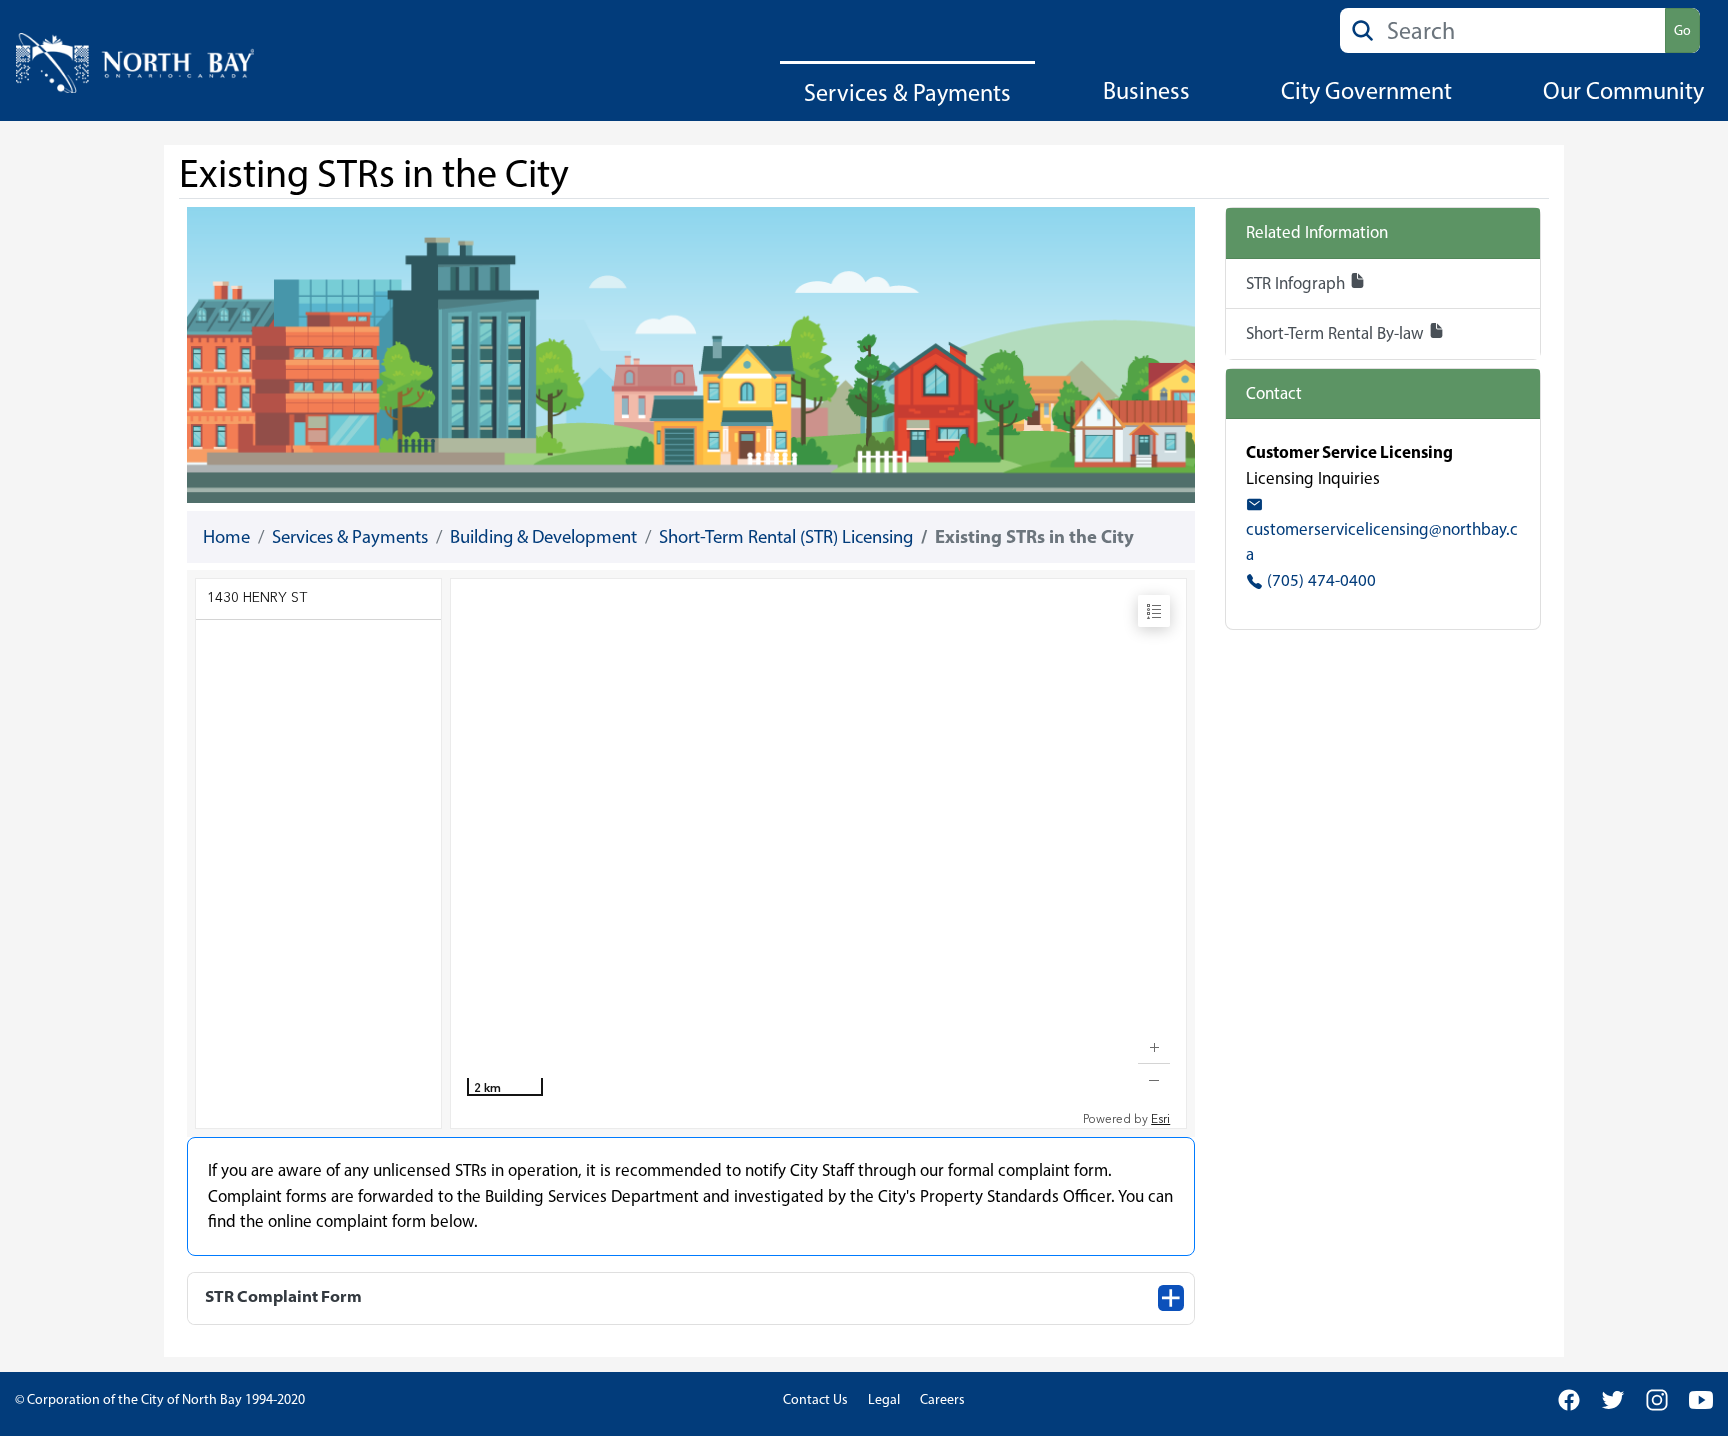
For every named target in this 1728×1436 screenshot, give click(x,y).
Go (1682, 30)
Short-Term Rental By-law (1337, 333)
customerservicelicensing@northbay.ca (1382, 541)
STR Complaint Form (283, 1296)
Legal (884, 1399)
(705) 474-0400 (1319, 580)
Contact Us (815, 1399)
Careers (942, 1399)
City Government (1366, 90)
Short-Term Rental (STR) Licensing (786, 536)
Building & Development (543, 536)
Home (226, 536)
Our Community (1623, 90)
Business (1146, 90)
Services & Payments (907, 92)
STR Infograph (1297, 283)
